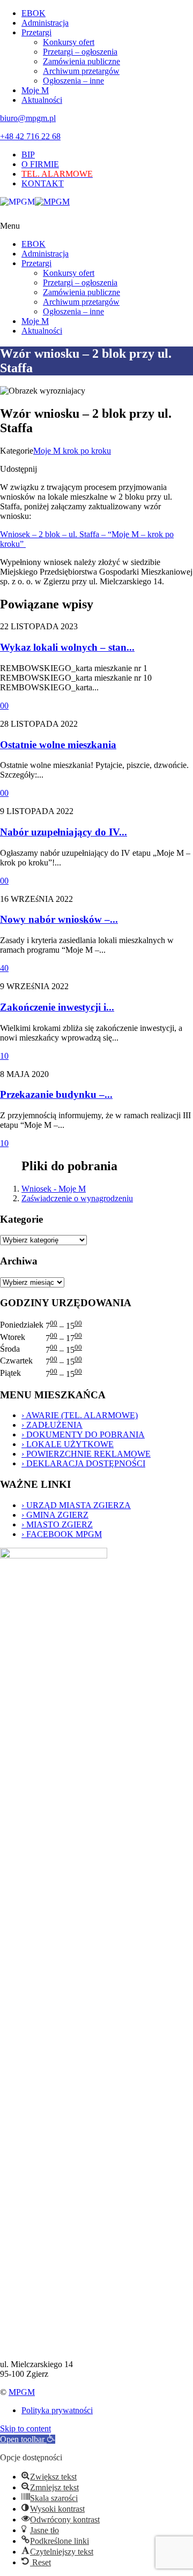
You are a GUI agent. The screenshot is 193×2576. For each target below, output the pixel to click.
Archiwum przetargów (81, 71)
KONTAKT (43, 183)
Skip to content (25, 2428)
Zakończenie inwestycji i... (57, 1007)
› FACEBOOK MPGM (62, 1534)
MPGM (22, 2392)
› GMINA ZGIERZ (55, 1515)
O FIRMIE (40, 164)
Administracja (45, 23)
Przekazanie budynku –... (56, 1094)
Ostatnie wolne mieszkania (58, 745)
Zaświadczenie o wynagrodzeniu (77, 1198)
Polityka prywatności (57, 2410)
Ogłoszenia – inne (73, 81)
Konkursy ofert (69, 42)
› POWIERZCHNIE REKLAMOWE (86, 1454)
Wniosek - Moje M (54, 1189)
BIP (28, 155)
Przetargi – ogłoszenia (80, 52)
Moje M (35, 90)
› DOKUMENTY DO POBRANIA (83, 1434)
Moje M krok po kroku (72, 451)
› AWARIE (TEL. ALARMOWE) (80, 1415)
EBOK (34, 13)
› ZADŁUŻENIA (52, 1425)
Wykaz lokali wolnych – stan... (67, 647)
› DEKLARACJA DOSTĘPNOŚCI (83, 1463)
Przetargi (36, 32)
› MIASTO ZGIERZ (57, 1524)
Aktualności (42, 100)
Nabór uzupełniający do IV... (64, 832)
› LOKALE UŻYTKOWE (68, 1444)
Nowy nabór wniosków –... (59, 919)
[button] (28, 2439)
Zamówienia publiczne (81, 61)
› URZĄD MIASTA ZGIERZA (76, 1505)
